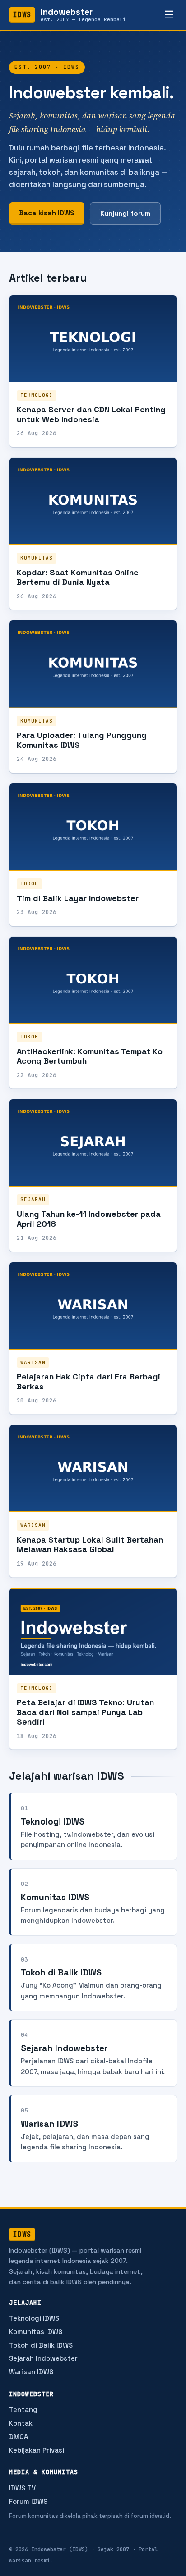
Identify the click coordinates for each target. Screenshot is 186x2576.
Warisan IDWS (31, 2372)
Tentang (23, 2410)
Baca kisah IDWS (47, 213)
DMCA (19, 2437)
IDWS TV (22, 2488)
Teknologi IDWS (34, 2318)
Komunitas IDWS (36, 2332)
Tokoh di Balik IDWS (41, 2345)
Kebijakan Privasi (37, 2450)
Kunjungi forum (125, 213)
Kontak (21, 2423)
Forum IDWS (28, 2501)
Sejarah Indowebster (43, 2358)
